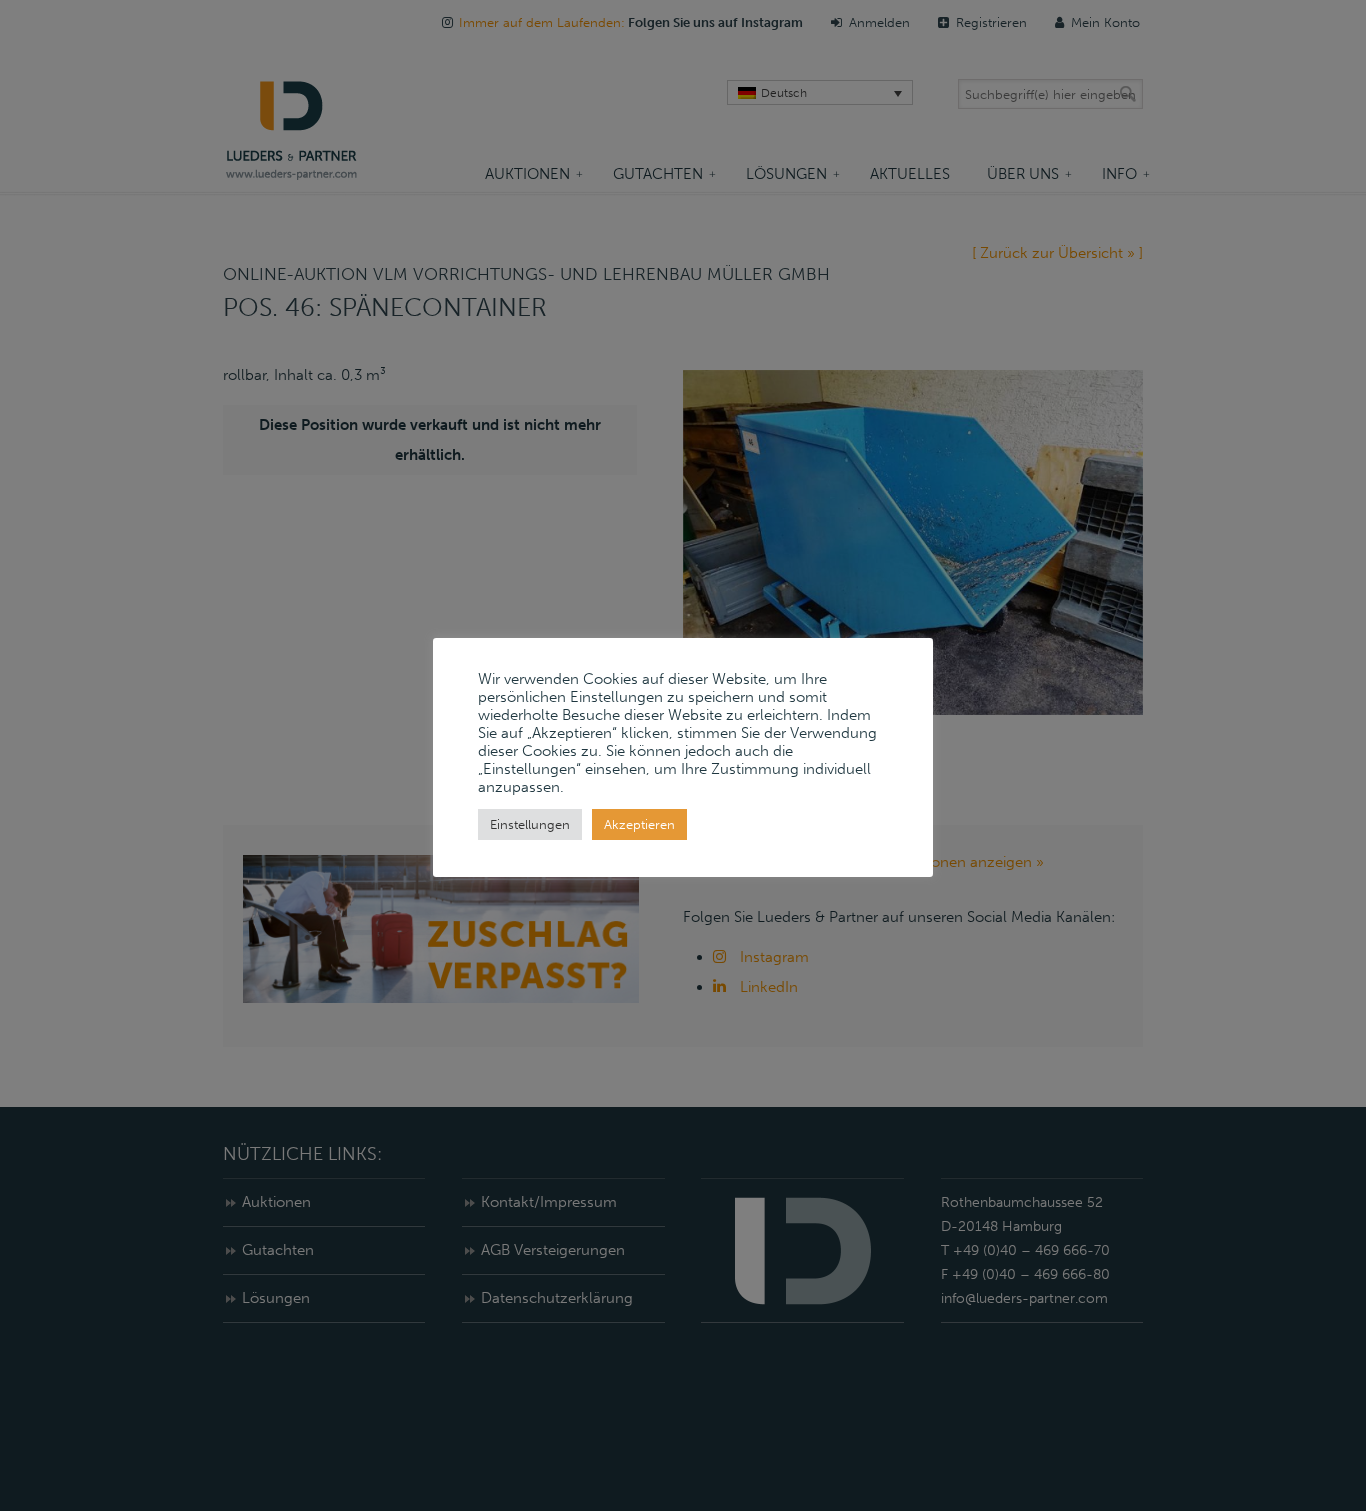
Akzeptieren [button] (639, 824)
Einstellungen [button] (530, 824)
